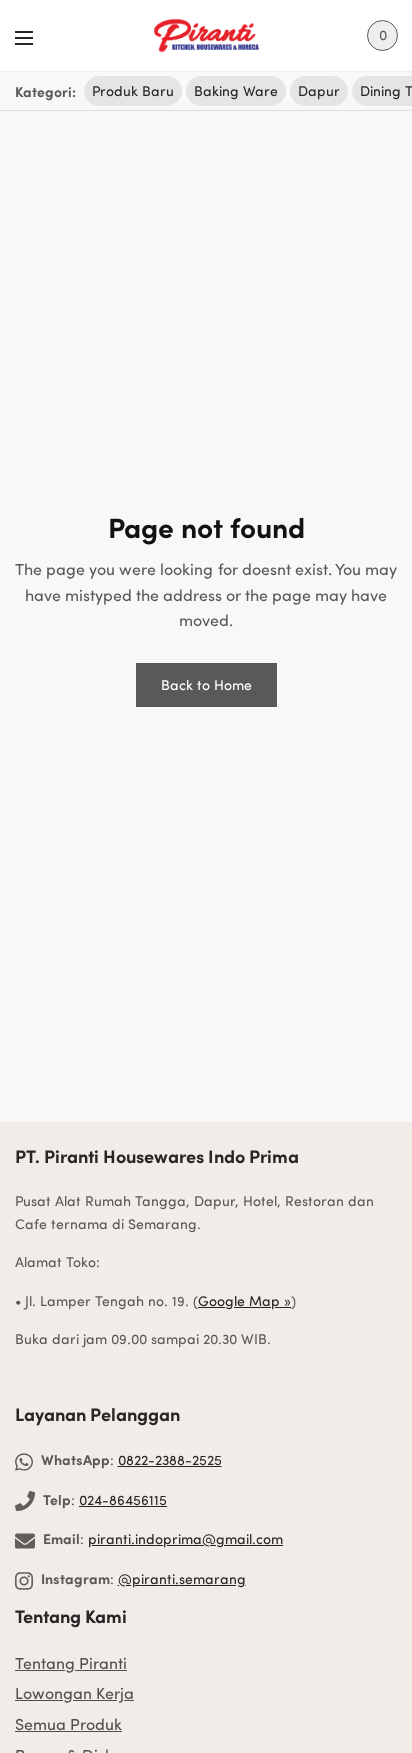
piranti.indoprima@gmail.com (185, 1538)
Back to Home (206, 684)
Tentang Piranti (71, 1662)
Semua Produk (68, 1723)
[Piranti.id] (206, 36)
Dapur (319, 90)
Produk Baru (133, 90)
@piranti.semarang (182, 1578)
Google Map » (244, 1300)
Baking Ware (236, 90)
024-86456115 (123, 1499)
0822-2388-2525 (170, 1459)
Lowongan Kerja (74, 1692)
